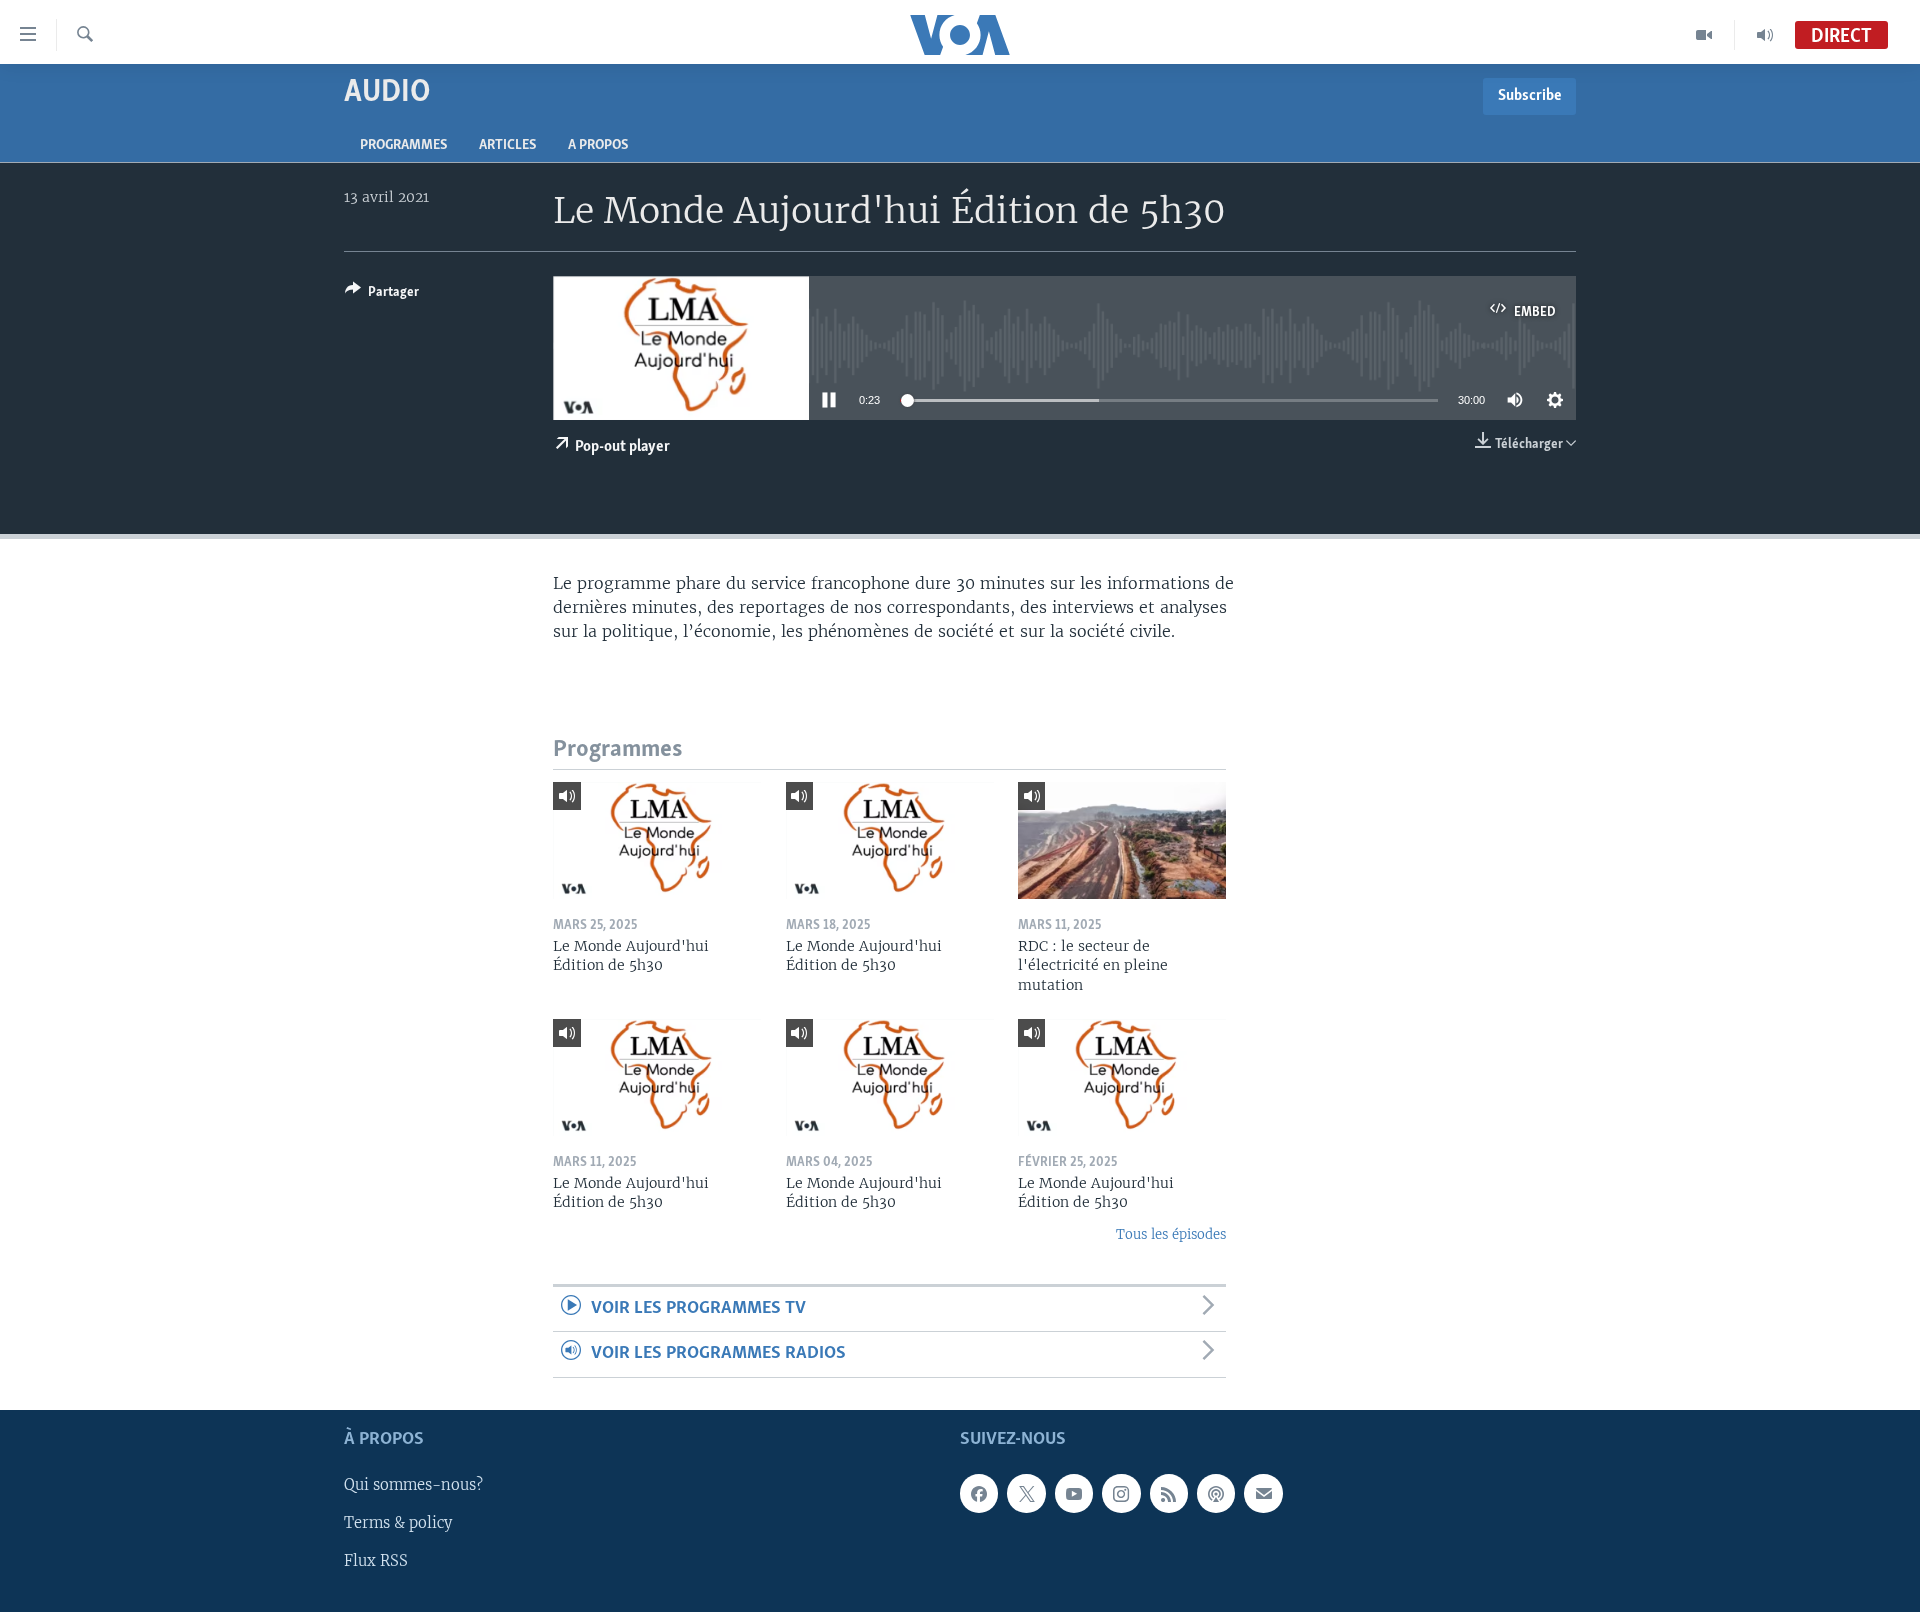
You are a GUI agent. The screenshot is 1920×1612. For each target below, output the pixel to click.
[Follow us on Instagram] (1121, 1493)
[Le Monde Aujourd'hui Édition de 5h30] (657, 840)
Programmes (403, 145)
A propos (598, 145)
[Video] (1704, 35)
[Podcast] (1216, 1493)
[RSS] (1169, 1493)
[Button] (382, 295)
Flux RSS (376, 1561)
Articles (507, 145)
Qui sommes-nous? (413, 1485)
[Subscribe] (1263, 1493)
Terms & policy (398, 1523)
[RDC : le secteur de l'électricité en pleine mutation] (1122, 840)
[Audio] (1765, 35)
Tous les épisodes (1171, 1234)
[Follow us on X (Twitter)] (1026, 1493)
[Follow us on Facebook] (979, 1493)
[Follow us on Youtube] (1074, 1493)
